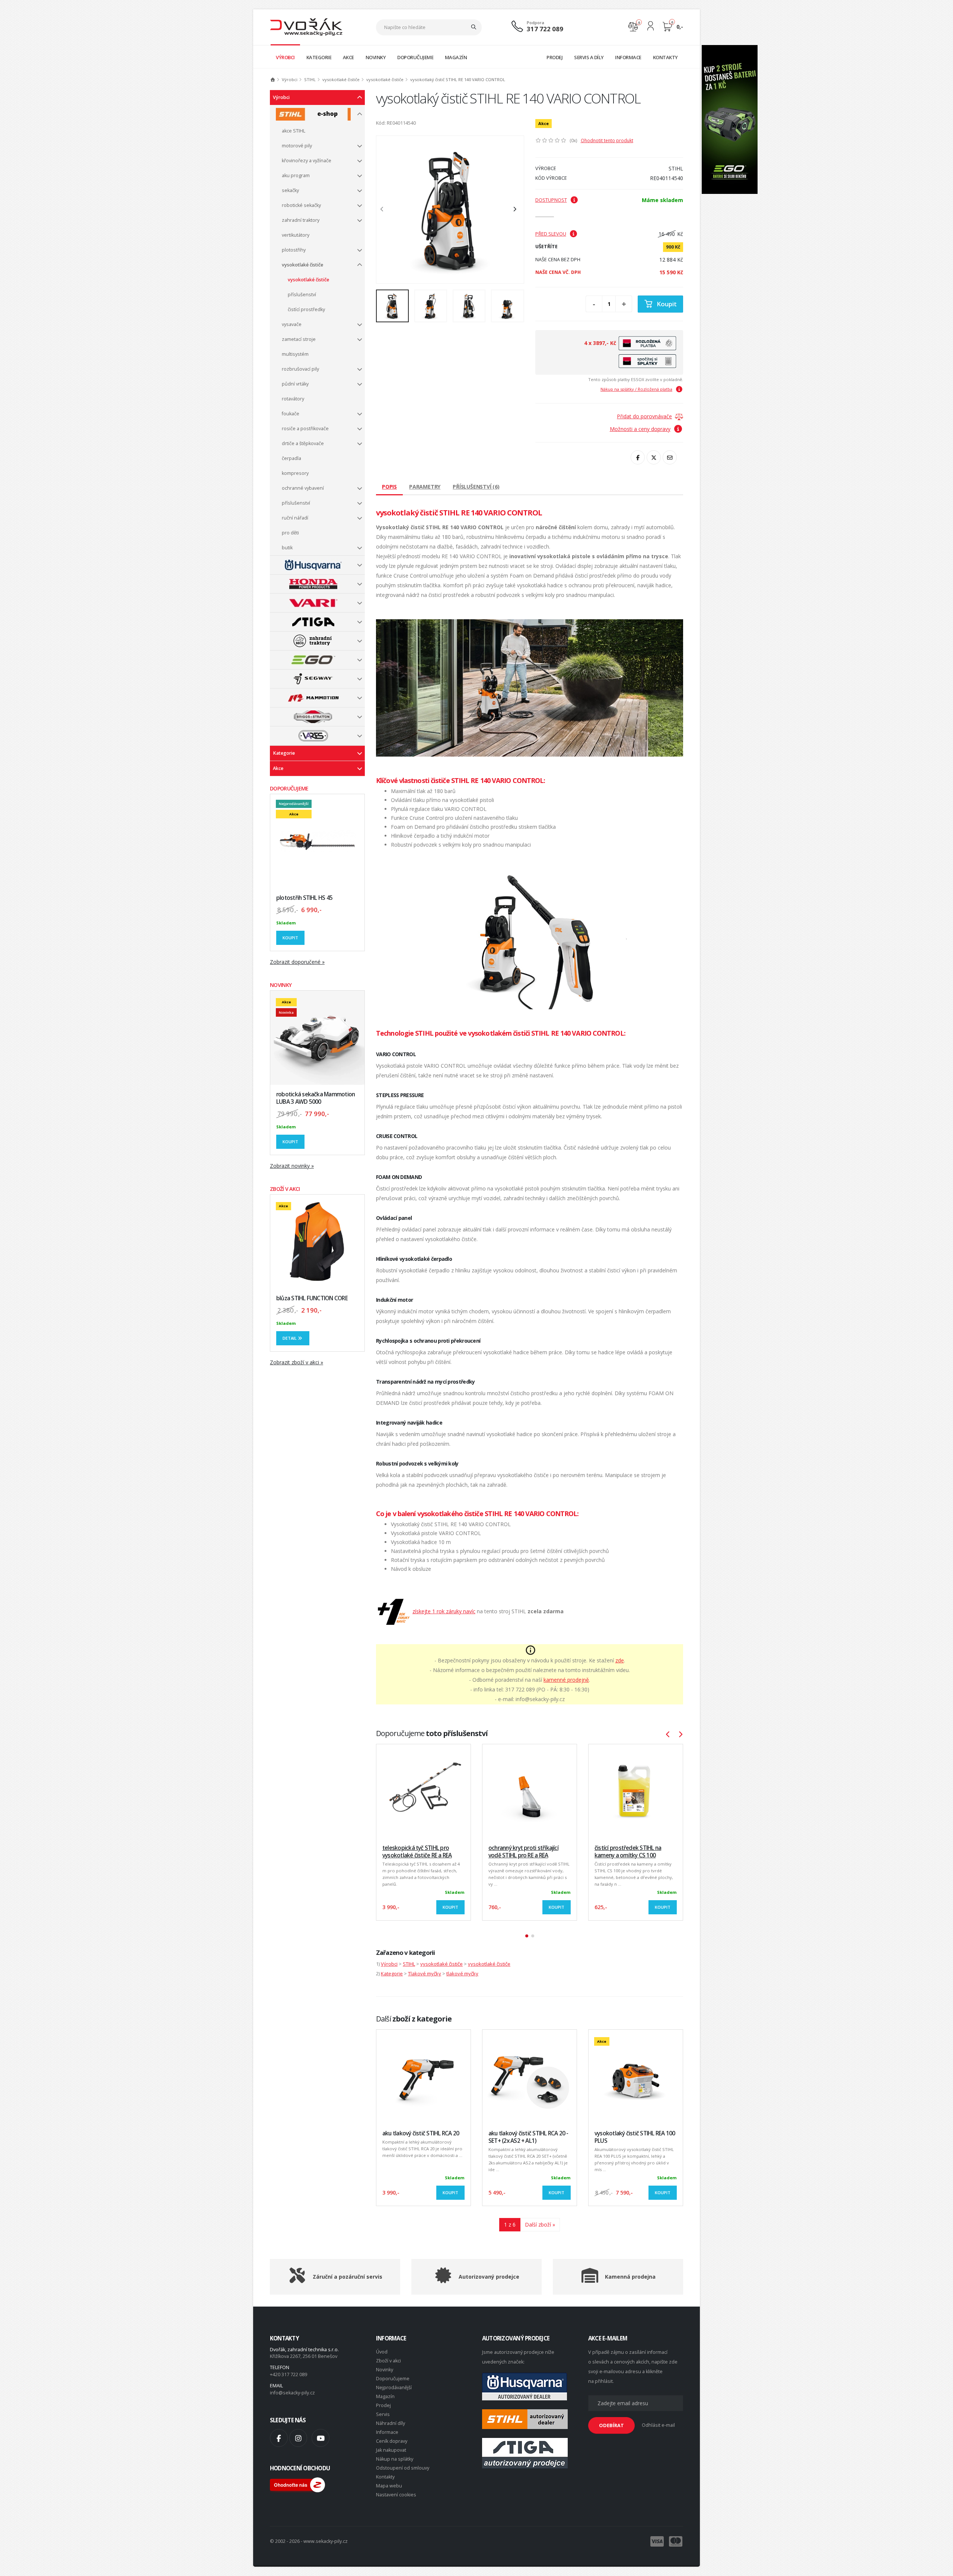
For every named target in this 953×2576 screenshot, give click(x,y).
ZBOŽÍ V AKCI (285, 1189)
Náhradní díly (391, 2423)
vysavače (292, 324)
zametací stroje (299, 339)
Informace (387, 2432)
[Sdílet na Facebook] (638, 457)
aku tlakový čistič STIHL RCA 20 (421, 2133)
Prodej (383, 2405)
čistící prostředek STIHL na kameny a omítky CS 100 (628, 1852)
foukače (291, 414)
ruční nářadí (295, 518)
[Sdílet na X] (654, 457)
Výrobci (290, 79)
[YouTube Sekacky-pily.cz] (321, 2438)
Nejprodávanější (394, 2388)
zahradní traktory (301, 220)
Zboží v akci (388, 2361)
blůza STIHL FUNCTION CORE (312, 1298)
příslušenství (302, 295)
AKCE (348, 57)
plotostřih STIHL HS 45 (304, 898)
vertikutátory (296, 235)
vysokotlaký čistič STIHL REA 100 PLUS (635, 2137)
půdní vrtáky (295, 384)
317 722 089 (545, 29)
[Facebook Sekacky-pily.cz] (279, 2438)
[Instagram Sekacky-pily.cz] (298, 2438)
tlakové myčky (462, 1973)
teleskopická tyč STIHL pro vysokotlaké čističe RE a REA (417, 1852)
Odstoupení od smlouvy (403, 2468)
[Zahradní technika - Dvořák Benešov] (306, 27)
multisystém (295, 354)
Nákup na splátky (395, 2459)
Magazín (385, 2396)
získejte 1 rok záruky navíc (444, 1611)
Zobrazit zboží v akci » (297, 1362)
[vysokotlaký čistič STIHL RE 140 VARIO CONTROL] (450, 210)
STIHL (310, 79)
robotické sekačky (301, 205)
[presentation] (386, 210)
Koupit (290, 938)
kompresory (295, 473)
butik (287, 548)
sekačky (290, 190)
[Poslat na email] (670, 457)
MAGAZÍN (456, 57)
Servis (383, 2414)
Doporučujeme (393, 2379)
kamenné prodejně (566, 1680)
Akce (278, 768)
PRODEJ (554, 57)
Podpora (536, 23)
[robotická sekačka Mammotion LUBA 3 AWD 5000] (317, 1038)
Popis (389, 487)
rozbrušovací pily (300, 369)
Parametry (425, 487)
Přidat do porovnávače (644, 416)
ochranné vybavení (303, 488)
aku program (296, 175)
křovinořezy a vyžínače (307, 161)
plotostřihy (294, 250)
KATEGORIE (319, 57)
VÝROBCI (285, 57)
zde (620, 1660)
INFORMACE (628, 57)
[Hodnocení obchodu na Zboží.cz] (297, 2484)
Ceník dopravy (392, 2441)
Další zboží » (540, 2225)
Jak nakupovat (391, 2450)
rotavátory (293, 399)
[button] (527, 1936)
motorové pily (297, 146)
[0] (633, 26)
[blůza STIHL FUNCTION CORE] (317, 1242)
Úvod (382, 2352)
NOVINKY (376, 57)
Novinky (385, 2370)
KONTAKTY (665, 57)
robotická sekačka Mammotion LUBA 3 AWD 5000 (315, 1098)
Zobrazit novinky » (292, 1166)
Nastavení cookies (396, 2495)
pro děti (290, 533)
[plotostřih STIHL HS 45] (317, 841)
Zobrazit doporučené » (297, 962)
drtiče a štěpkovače (303, 443)
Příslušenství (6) (476, 487)
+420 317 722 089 (289, 2374)
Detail (290, 1338)
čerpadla (291, 458)
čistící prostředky (306, 309)
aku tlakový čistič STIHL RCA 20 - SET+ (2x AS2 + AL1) (528, 2137)
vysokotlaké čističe (341, 79)
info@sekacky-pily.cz (292, 2393)
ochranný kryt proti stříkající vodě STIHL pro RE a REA (523, 1852)
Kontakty (385, 2477)
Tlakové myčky (425, 1973)
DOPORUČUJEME (415, 57)
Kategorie (284, 753)
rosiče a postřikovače (305, 429)
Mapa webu (389, 2486)
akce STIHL (294, 131)
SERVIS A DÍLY (589, 57)
